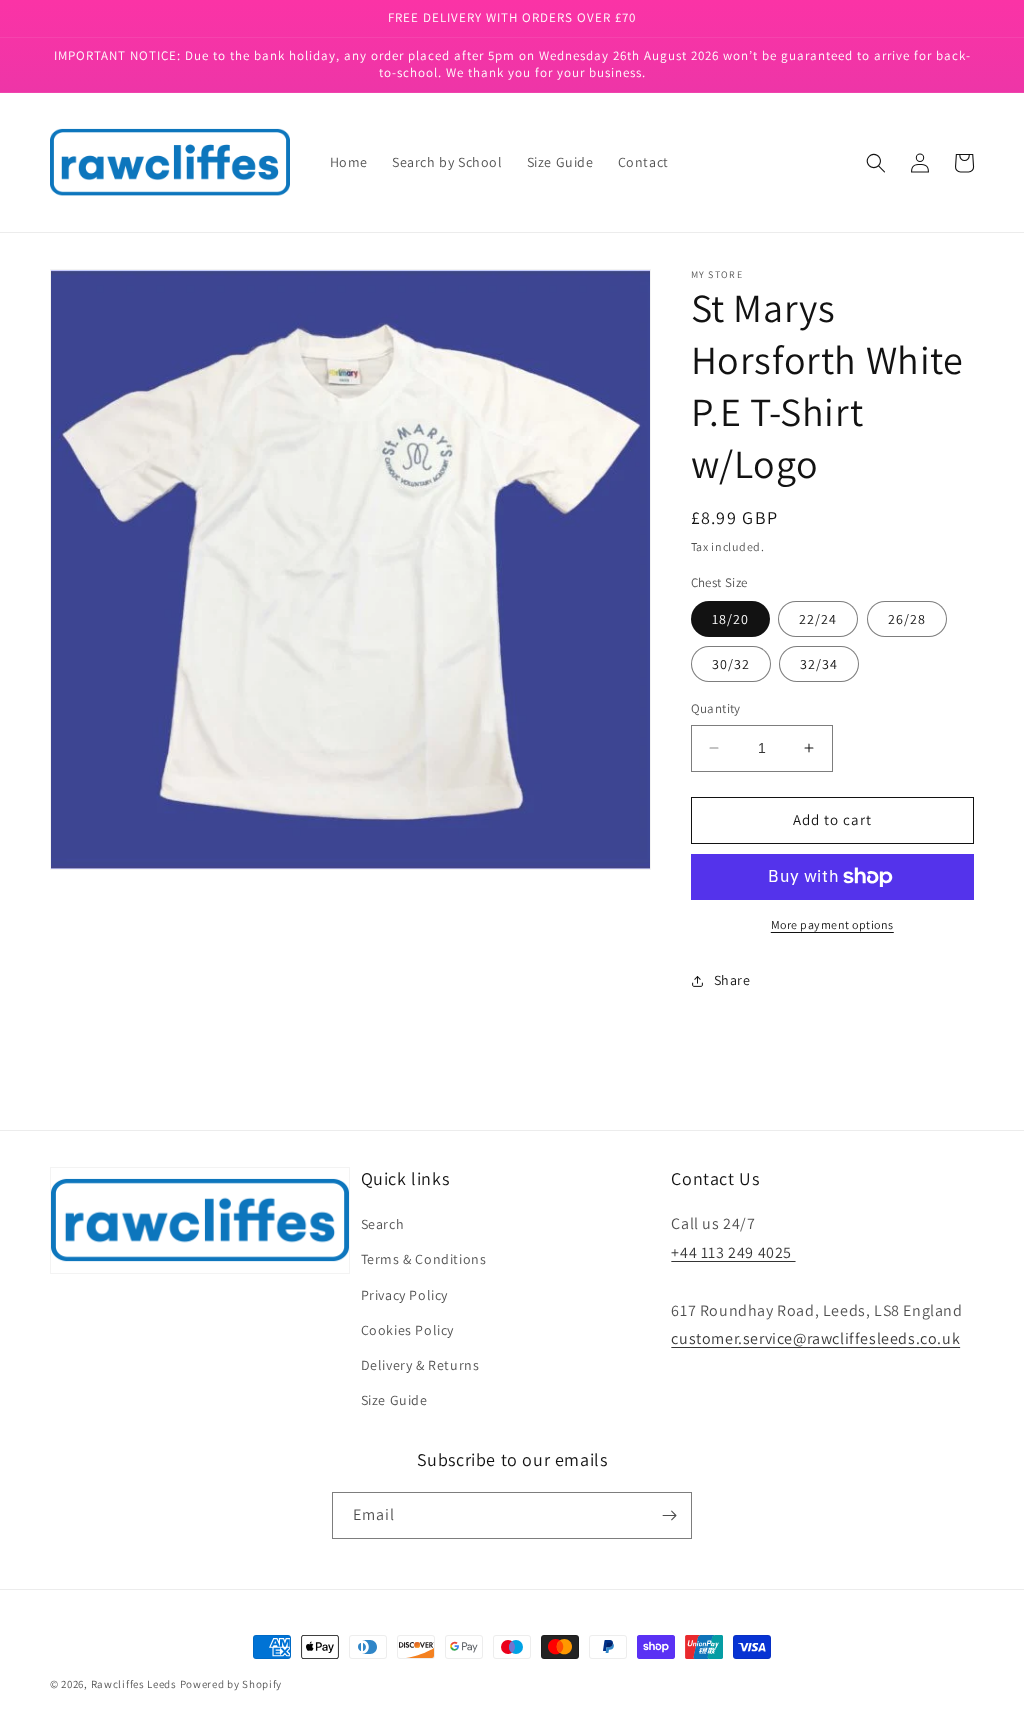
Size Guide (394, 1400)
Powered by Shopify (231, 1684)
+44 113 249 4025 (733, 1252)
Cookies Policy (407, 1330)
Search (383, 1224)
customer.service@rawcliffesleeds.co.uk (815, 1338)
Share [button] (732, 980)
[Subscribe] (669, 1515)
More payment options (832, 924)
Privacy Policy (404, 1295)
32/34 (819, 664)
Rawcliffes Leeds (134, 1684)
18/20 (730, 619)
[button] (876, 163)
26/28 (907, 619)
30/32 (731, 664)
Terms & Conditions (424, 1259)
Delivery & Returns (420, 1365)
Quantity (716, 708)
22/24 (818, 619)
